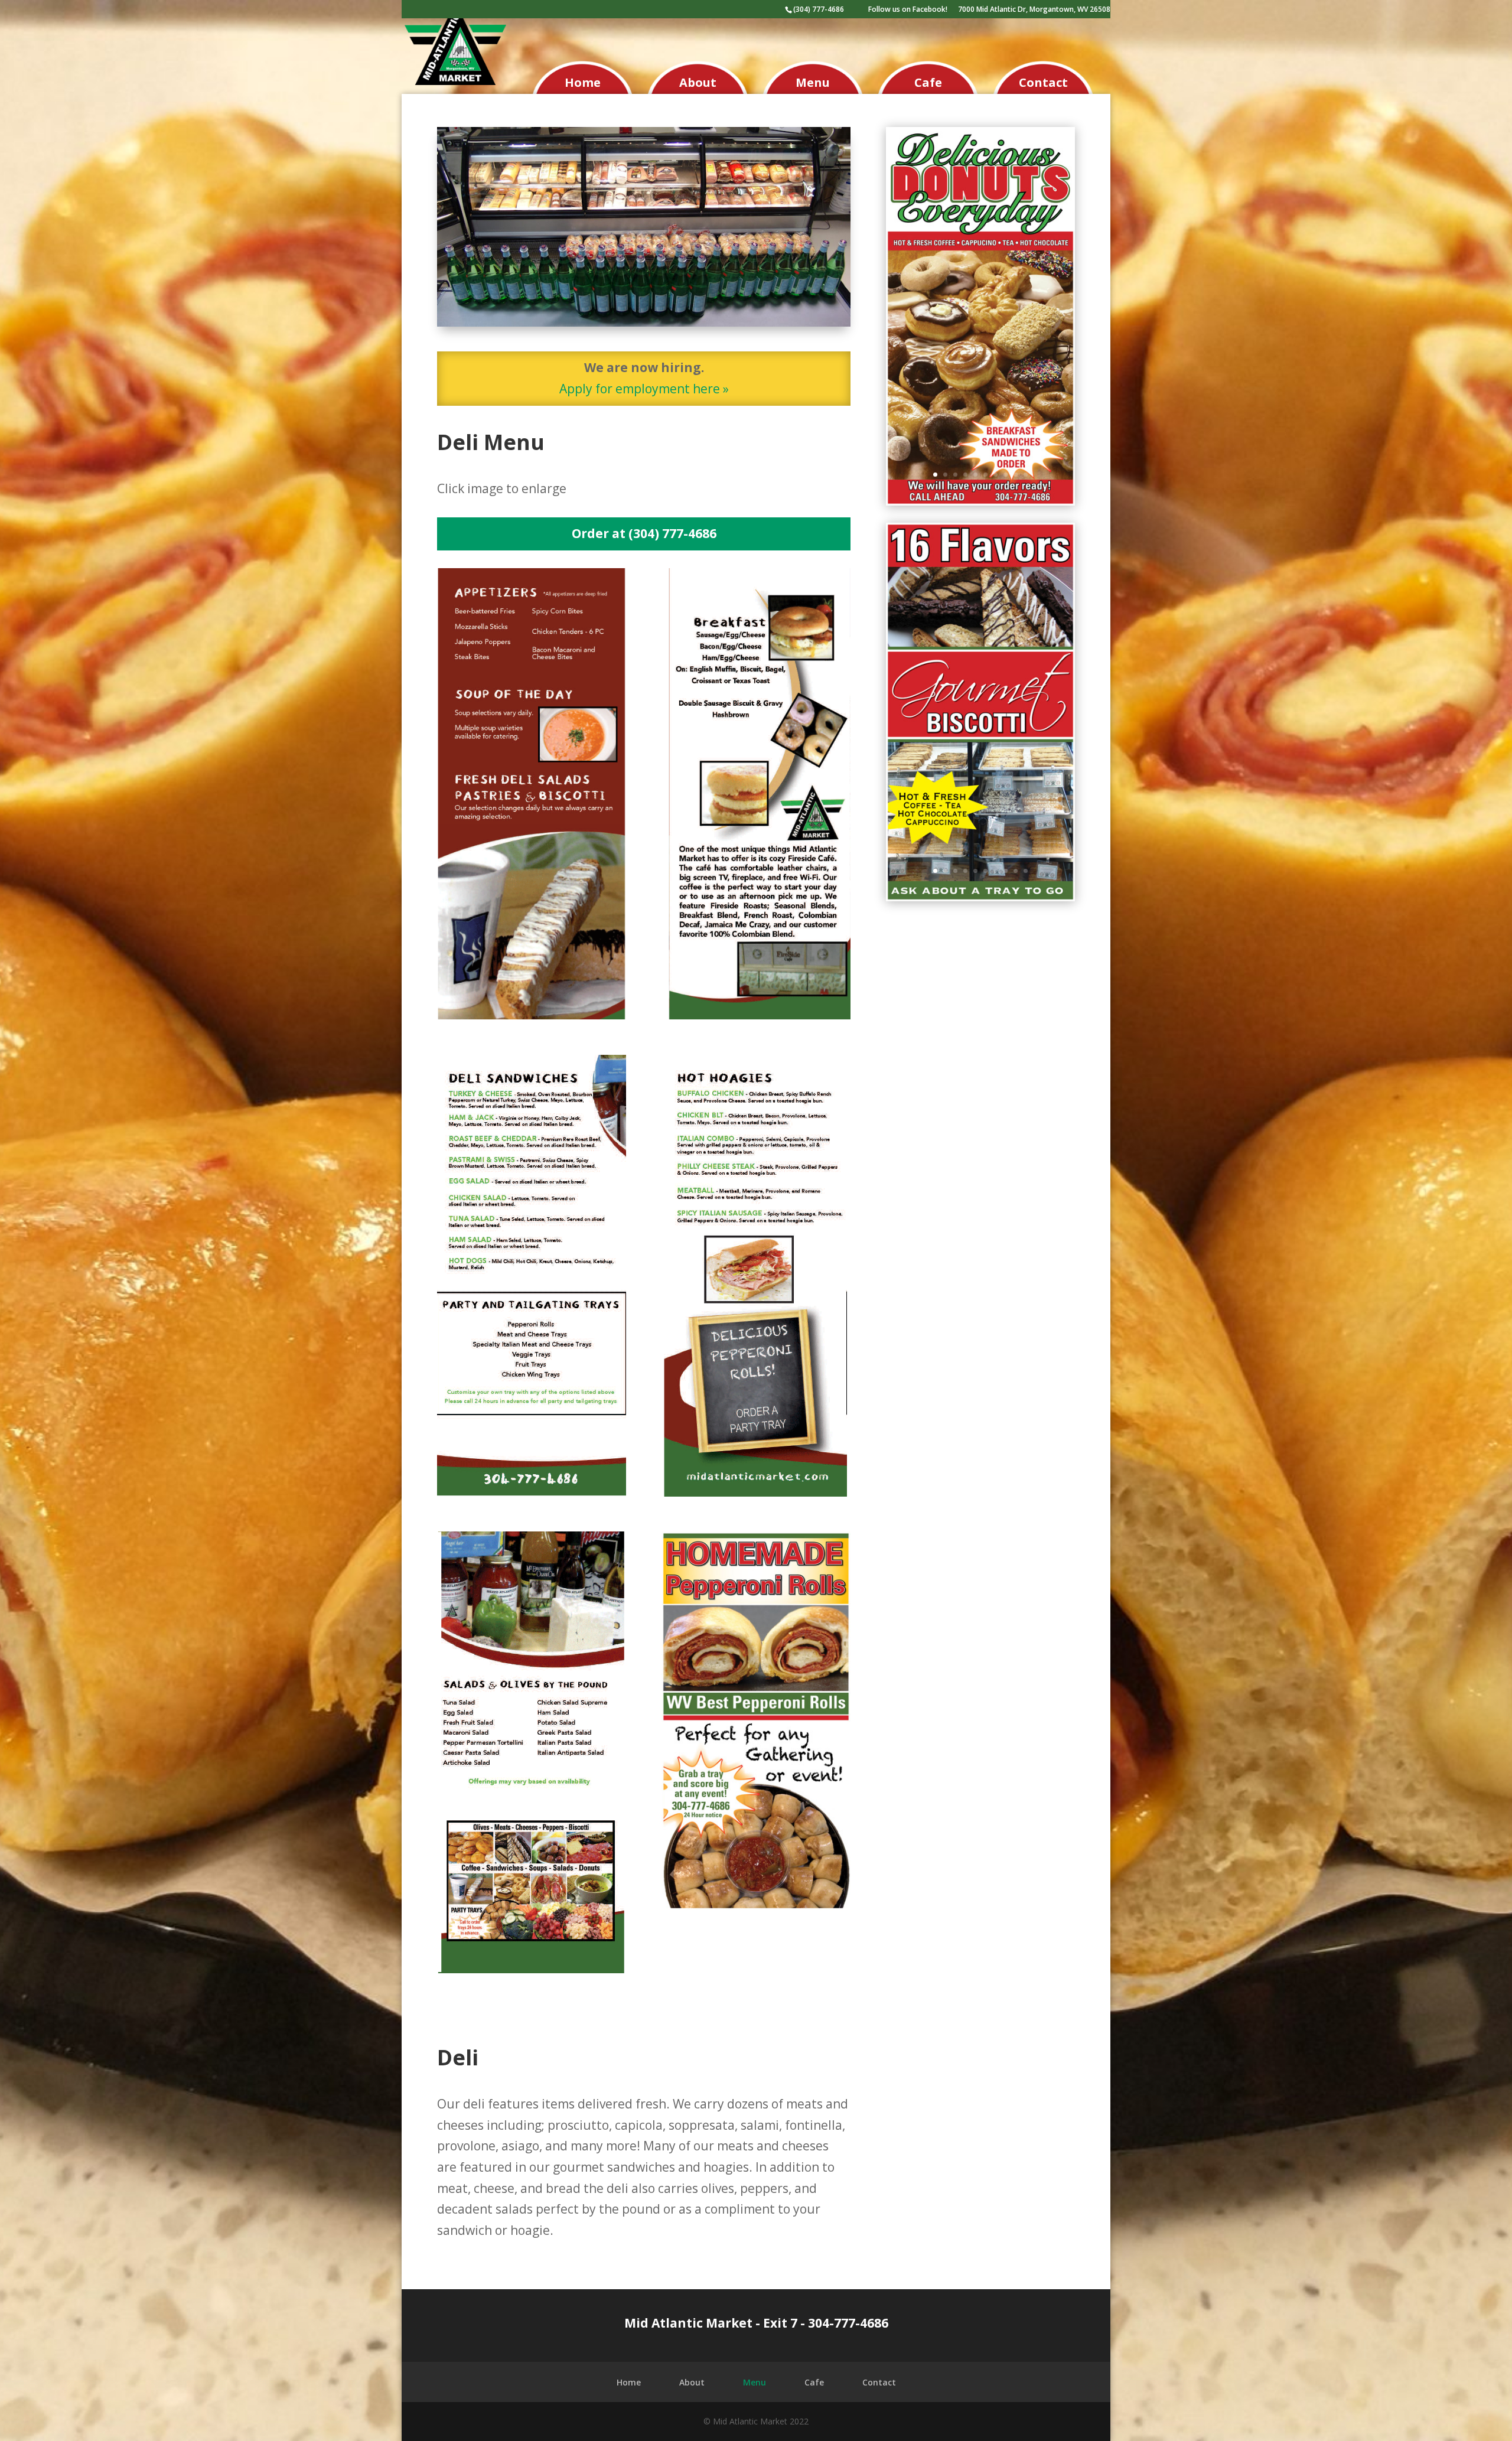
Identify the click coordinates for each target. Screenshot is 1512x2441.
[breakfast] (756, 1015)
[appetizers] (532, 1015)
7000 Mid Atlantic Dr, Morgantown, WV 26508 (1034, 10)
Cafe (928, 82)
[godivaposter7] (980, 897)
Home (583, 82)
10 (1026, 475)
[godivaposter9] (980, 501)
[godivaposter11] (756, 1905)
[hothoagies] (756, 1492)
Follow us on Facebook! (908, 10)
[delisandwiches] (532, 1492)
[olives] (532, 1969)
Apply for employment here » (644, 389)
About (698, 82)
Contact (1043, 82)
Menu (813, 82)
